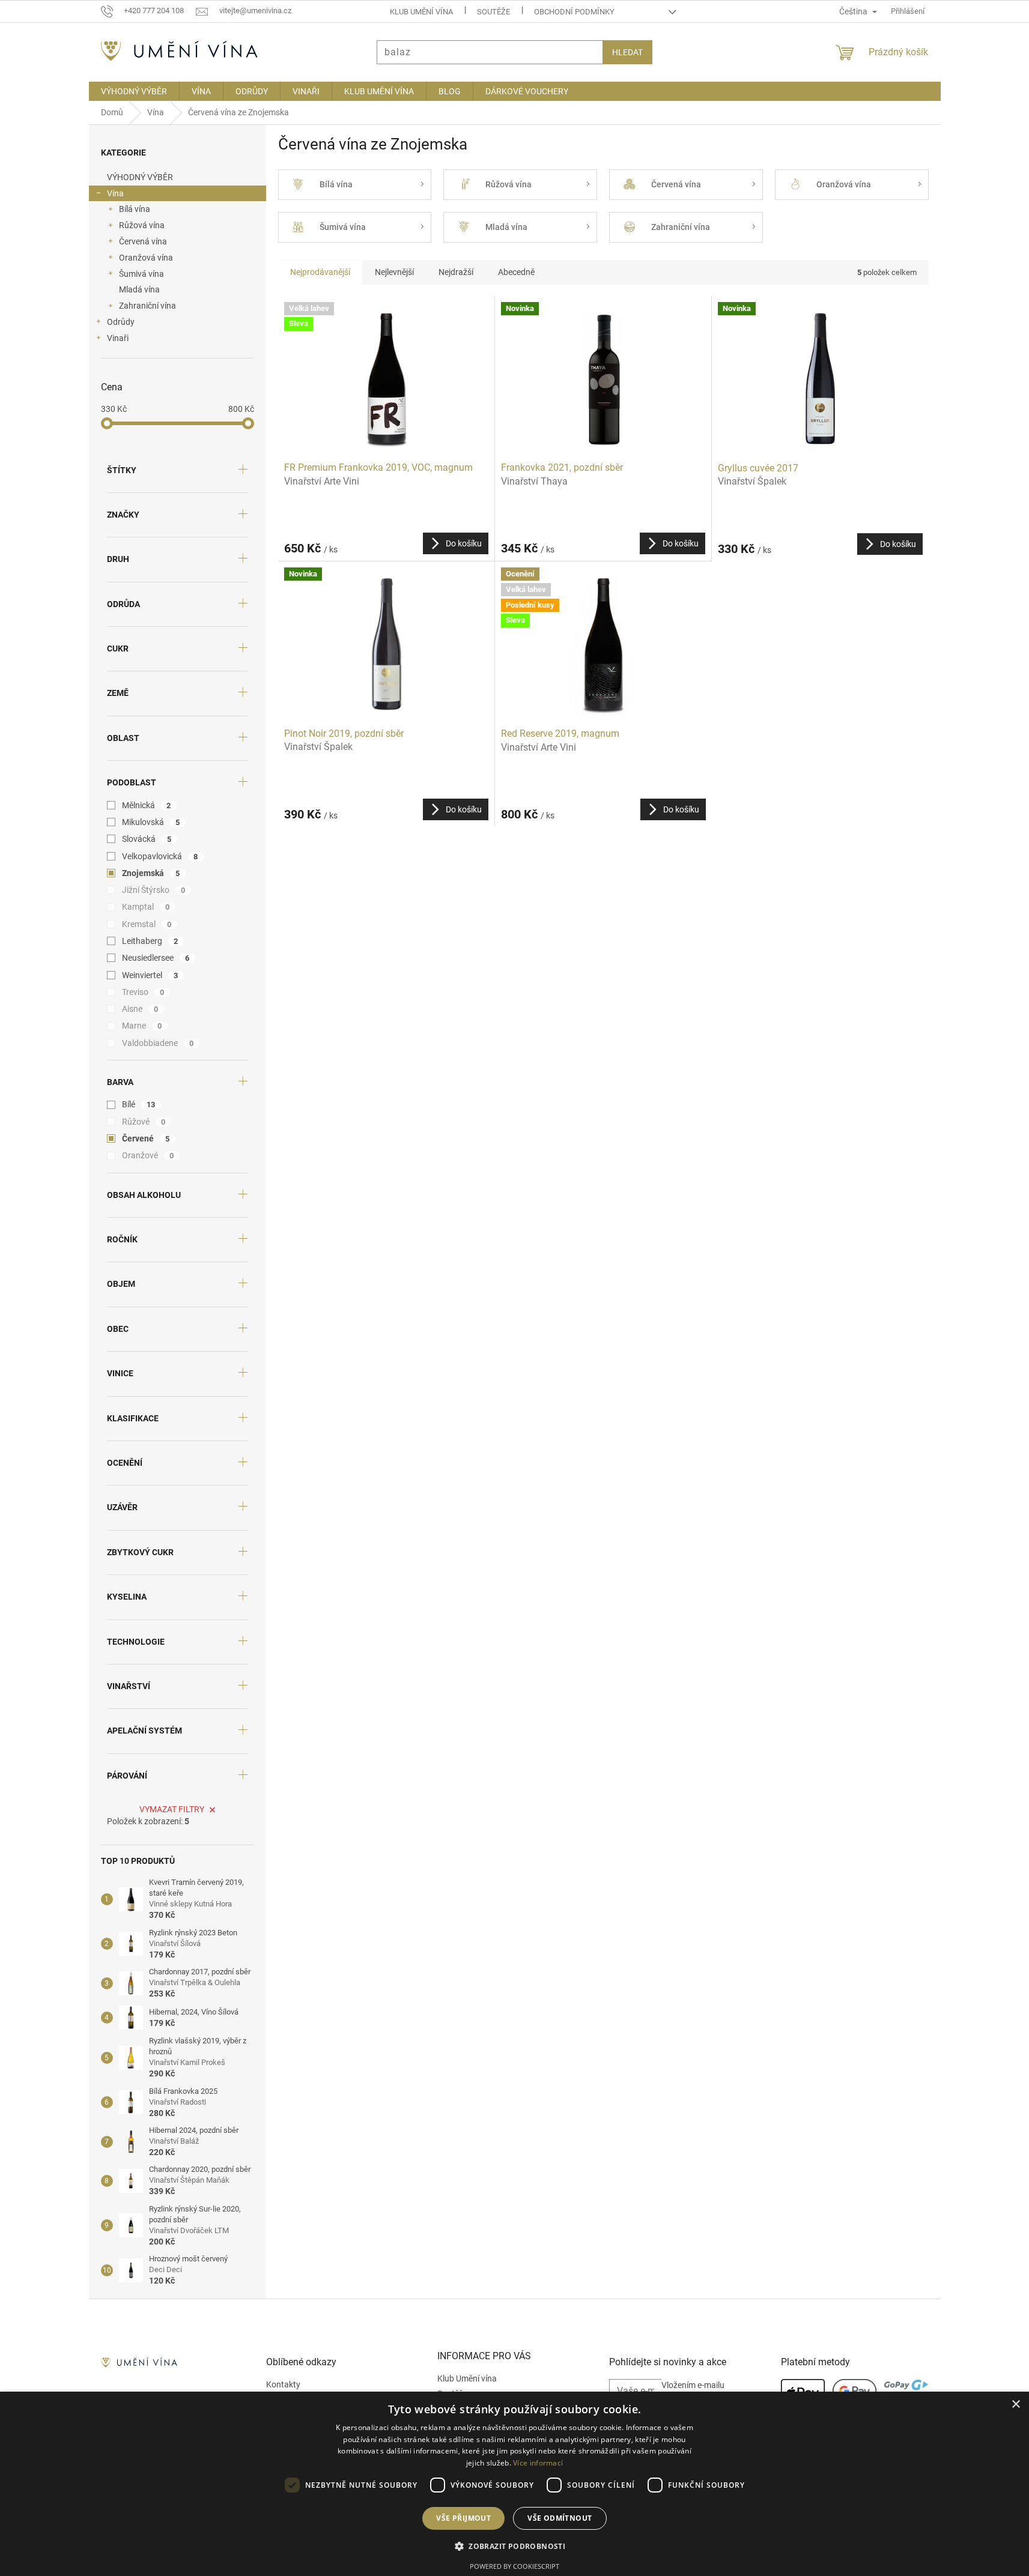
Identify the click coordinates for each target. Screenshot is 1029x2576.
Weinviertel (150, 975)
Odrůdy (121, 322)
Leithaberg (150, 941)
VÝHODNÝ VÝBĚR (140, 177)
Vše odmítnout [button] (560, 2518)
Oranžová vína (146, 258)
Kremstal (147, 924)
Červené (146, 1138)
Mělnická (147, 805)
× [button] (1015, 2405)
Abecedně (516, 272)
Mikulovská (151, 822)
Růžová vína (142, 225)
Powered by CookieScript (514, 2566)
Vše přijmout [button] (463, 2518)
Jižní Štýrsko (154, 890)
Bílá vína (135, 209)
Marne (142, 1026)
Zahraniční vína (147, 306)
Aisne (140, 1009)
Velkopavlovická (160, 856)
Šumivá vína (141, 274)
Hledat (627, 52)
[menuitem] (134, 91)
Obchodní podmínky (574, 12)
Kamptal (146, 907)
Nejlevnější (394, 272)
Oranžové (148, 1155)
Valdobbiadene (158, 1043)
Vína (115, 193)
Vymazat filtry (172, 1809)
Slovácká (147, 839)
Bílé (139, 1104)
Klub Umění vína (421, 12)
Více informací (538, 2463)
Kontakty (283, 2384)
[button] (514, 2546)
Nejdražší (456, 272)
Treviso (143, 992)
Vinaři (118, 338)
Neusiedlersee (156, 958)
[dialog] (514, 2484)
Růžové (144, 1122)
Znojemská (151, 873)
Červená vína (143, 241)
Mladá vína (139, 289)
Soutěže (493, 12)
